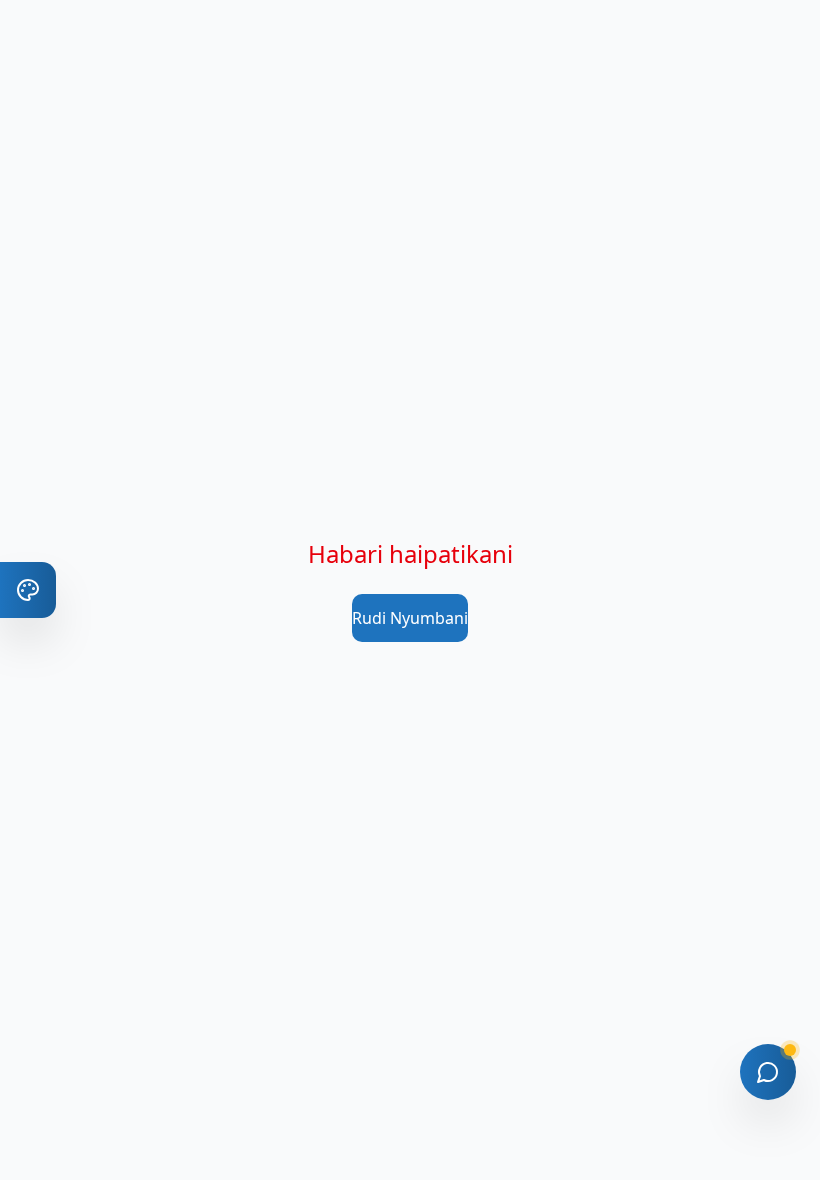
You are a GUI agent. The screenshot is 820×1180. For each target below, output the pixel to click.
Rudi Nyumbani (410, 618)
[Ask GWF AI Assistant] (768, 1072)
